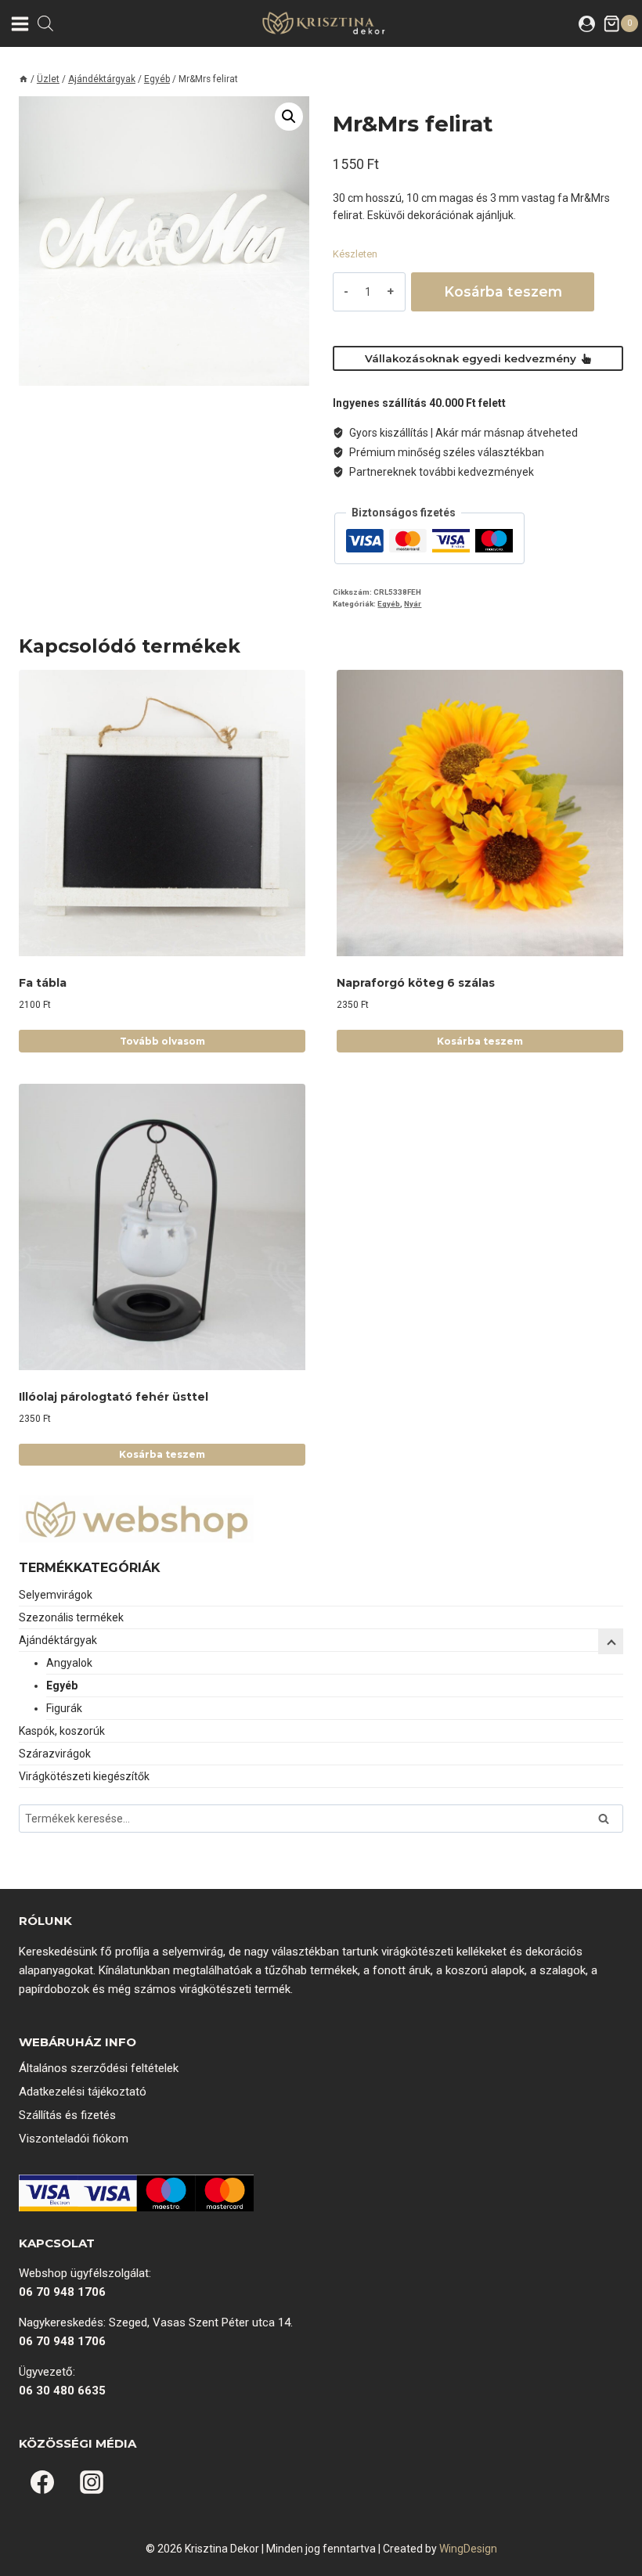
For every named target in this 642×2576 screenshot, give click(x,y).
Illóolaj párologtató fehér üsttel (114, 1397)
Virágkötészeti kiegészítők (84, 1776)
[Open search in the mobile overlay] (45, 23)
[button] (289, 117)
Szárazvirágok (55, 1754)
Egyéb (389, 604)
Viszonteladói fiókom (74, 2139)
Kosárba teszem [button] (480, 1041)
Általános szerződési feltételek (99, 2068)
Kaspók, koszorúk (62, 1731)
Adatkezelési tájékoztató (83, 2092)
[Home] (23, 79)
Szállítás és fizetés (67, 2115)
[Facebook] (42, 2482)
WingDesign (468, 2549)
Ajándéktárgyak (58, 1640)
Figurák (64, 1708)
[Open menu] (19, 23)
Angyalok (69, 1663)
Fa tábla (43, 983)
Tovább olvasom (162, 1041)
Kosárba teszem (503, 291)
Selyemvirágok (56, 1595)
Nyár (413, 604)
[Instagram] (92, 2482)
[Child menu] (611, 1642)
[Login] (587, 23)
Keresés (608, 1820)
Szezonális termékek (71, 1617)
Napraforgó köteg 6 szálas (416, 983)
